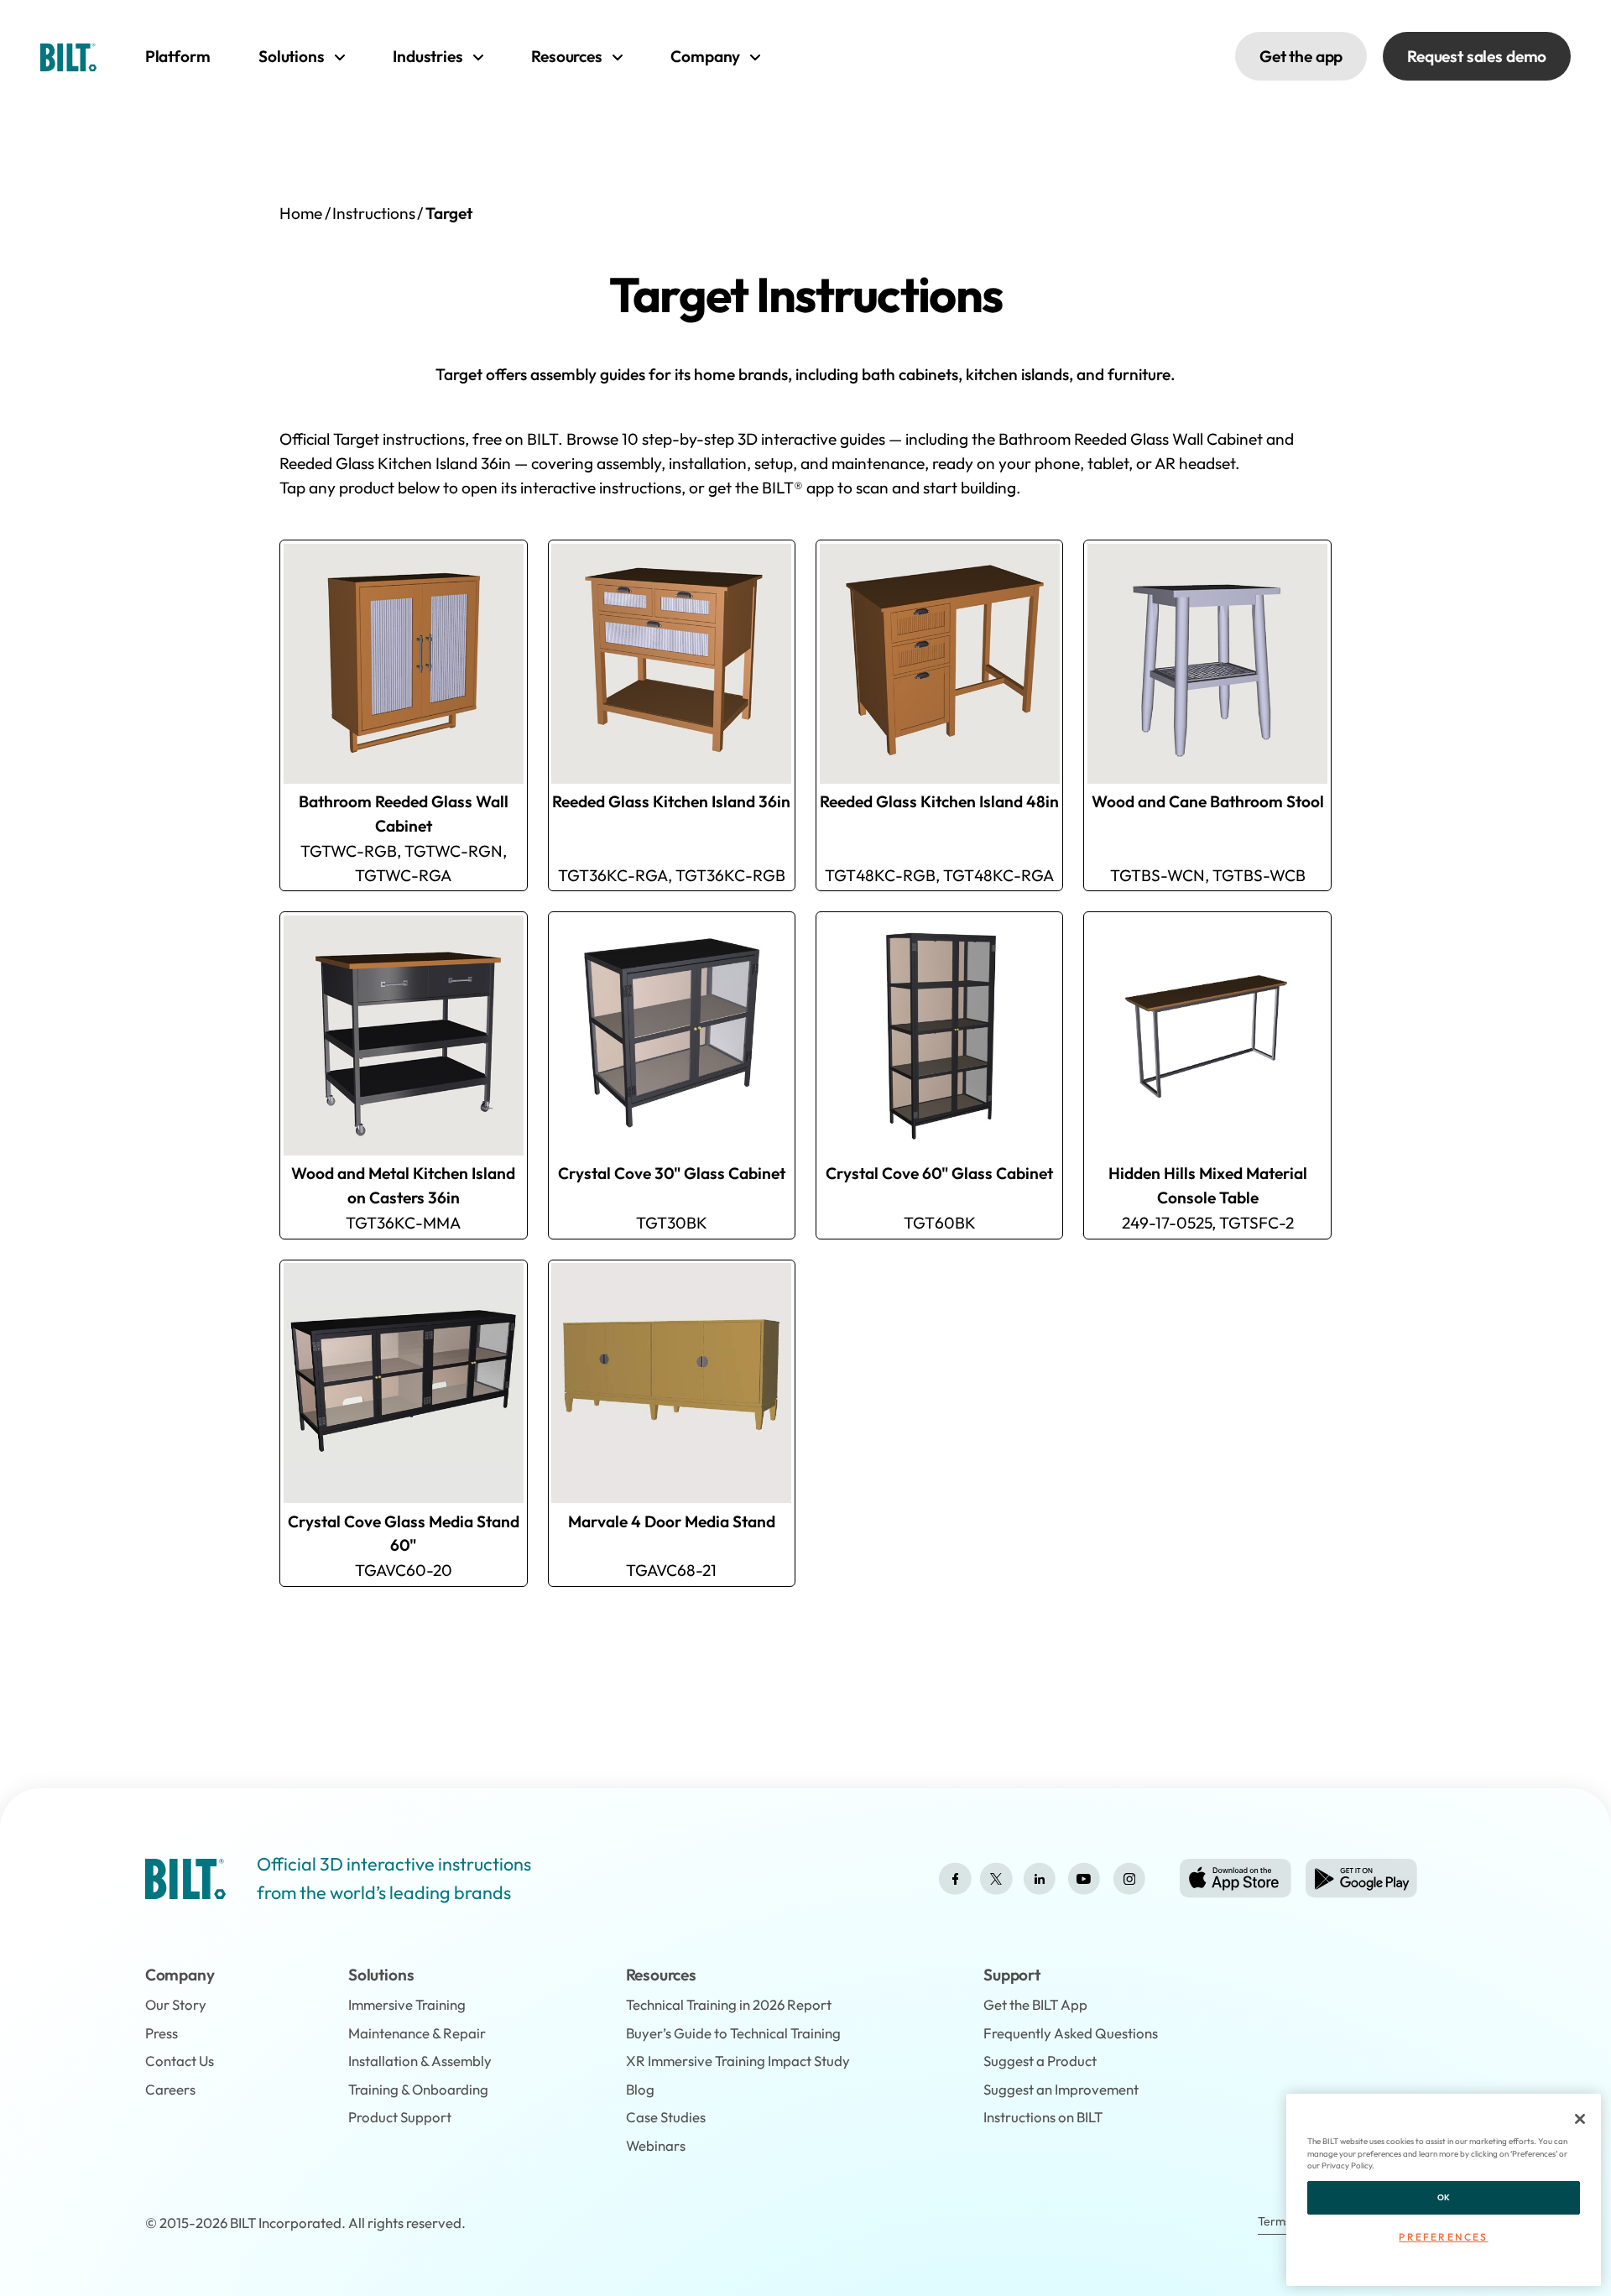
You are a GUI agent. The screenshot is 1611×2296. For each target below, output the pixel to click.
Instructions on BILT (1043, 2117)
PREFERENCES (1443, 2237)
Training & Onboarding (418, 2089)
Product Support (400, 2117)
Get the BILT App (1035, 2004)
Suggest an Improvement (1061, 2089)
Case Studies (666, 2117)
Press (162, 2033)
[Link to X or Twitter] (996, 1879)
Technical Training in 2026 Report (729, 2004)
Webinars (656, 2145)
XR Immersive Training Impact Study (738, 2061)
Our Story (176, 2004)
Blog (640, 2089)
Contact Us (180, 2061)
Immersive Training (407, 2004)
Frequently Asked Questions (1071, 2033)
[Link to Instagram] (1129, 1879)
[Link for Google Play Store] (1361, 1879)
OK (1444, 2197)
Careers (170, 2089)
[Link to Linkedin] (1040, 1879)
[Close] (1580, 2119)
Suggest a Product (1040, 2061)
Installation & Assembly (420, 2061)
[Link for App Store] (1236, 1879)
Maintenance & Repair (417, 2033)
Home (301, 213)
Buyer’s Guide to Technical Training (733, 2033)
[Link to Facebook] (955, 1879)
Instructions (374, 213)
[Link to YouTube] (1084, 1879)
